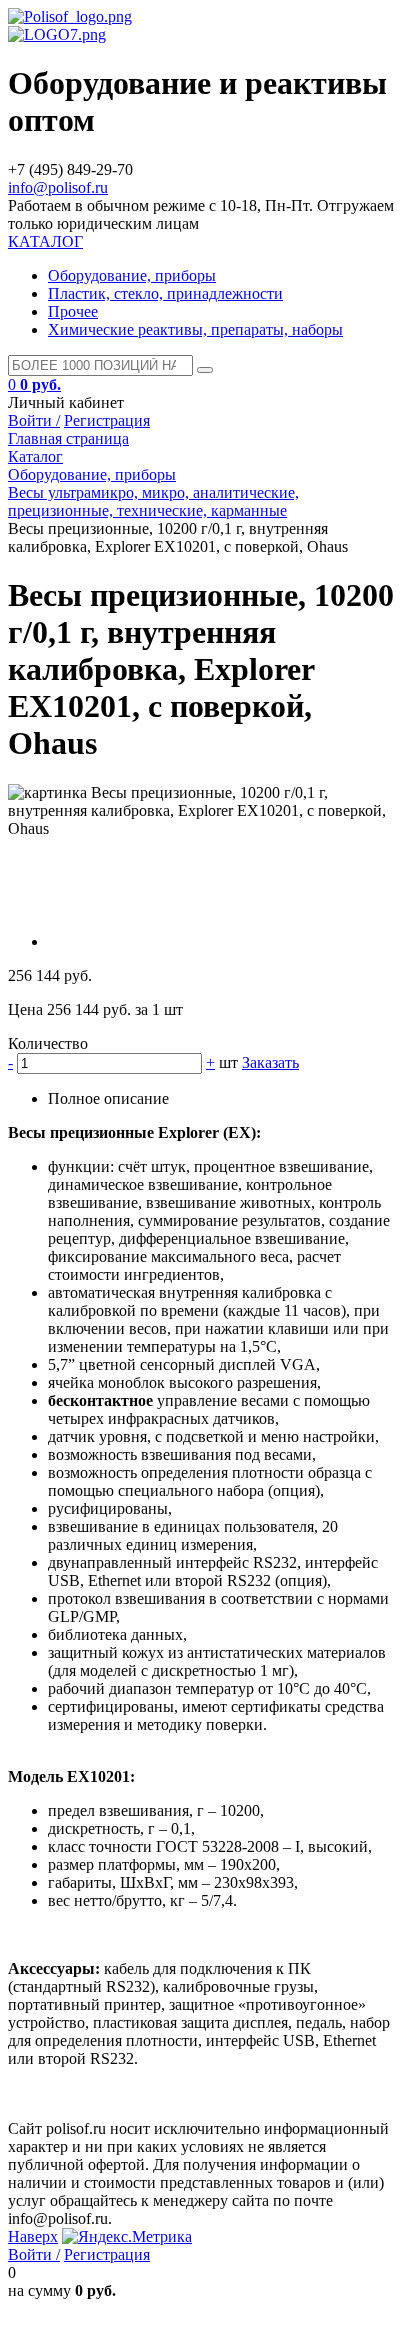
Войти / (34, 420)
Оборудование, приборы (132, 275)
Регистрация (107, 420)
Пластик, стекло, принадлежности (165, 293)
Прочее (73, 311)
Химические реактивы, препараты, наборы (195, 329)
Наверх (33, 2236)
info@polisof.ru (58, 187)
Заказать (270, 1062)
